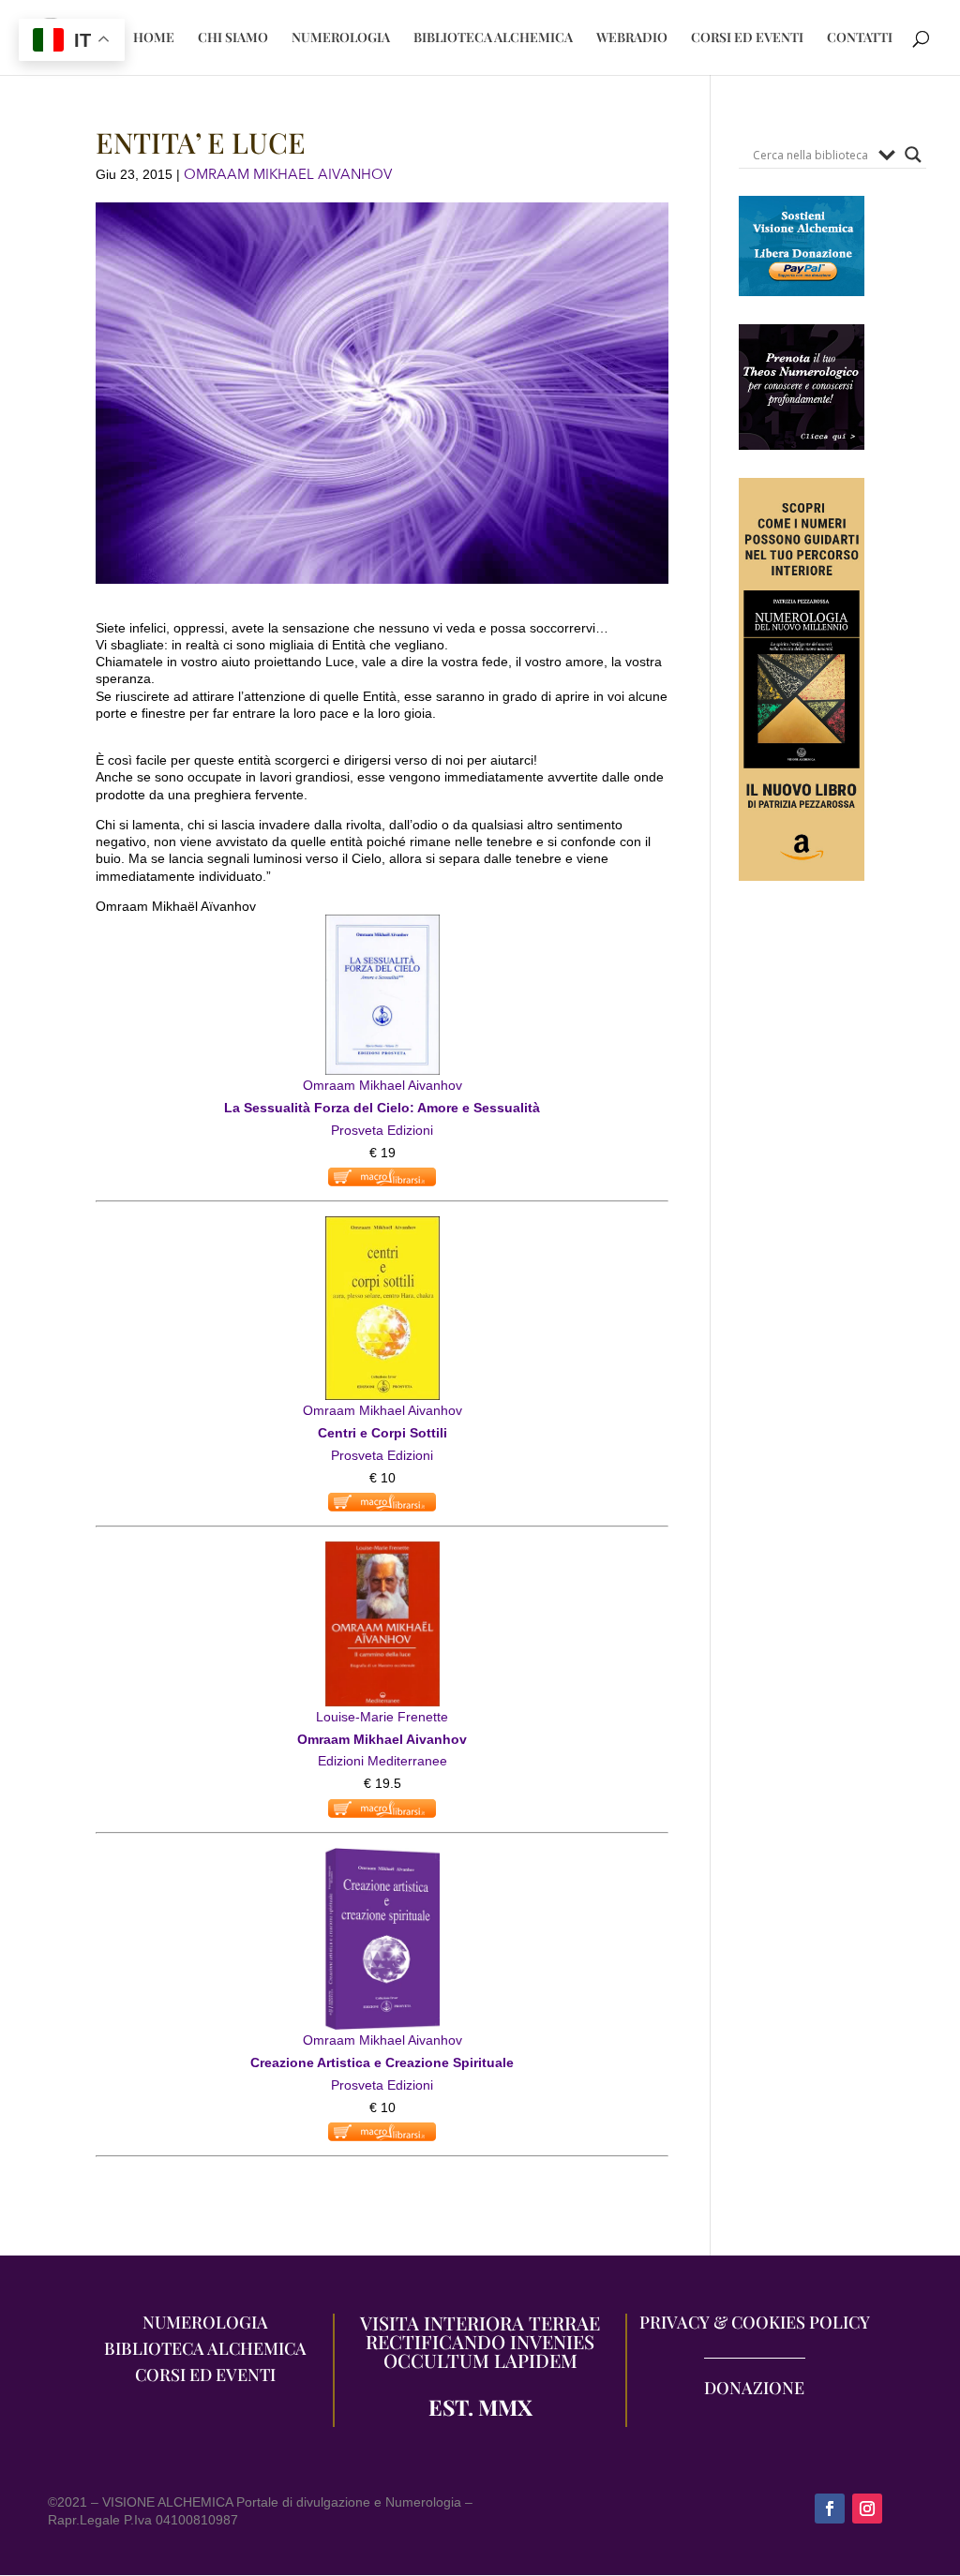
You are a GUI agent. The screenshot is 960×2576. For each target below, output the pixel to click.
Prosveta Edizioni (382, 1130)
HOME (154, 38)
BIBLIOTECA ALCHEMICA (493, 38)
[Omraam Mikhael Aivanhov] (382, 1552)
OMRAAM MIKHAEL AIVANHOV (288, 174)
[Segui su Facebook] (830, 2509)
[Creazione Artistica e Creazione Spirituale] (382, 1858)
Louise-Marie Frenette (382, 1717)
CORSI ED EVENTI (747, 38)
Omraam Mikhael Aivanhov (382, 1085)
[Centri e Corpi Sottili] (382, 1227)
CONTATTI (860, 38)
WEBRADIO (632, 38)
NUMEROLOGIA (341, 38)
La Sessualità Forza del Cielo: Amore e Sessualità (382, 1108)
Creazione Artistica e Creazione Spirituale (382, 2062)
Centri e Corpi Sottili (382, 1433)
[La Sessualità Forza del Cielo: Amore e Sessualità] (382, 925)
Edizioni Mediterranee (382, 1761)
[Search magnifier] (913, 155)
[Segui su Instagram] (867, 2509)
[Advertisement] (802, 1253)
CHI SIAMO (233, 38)
